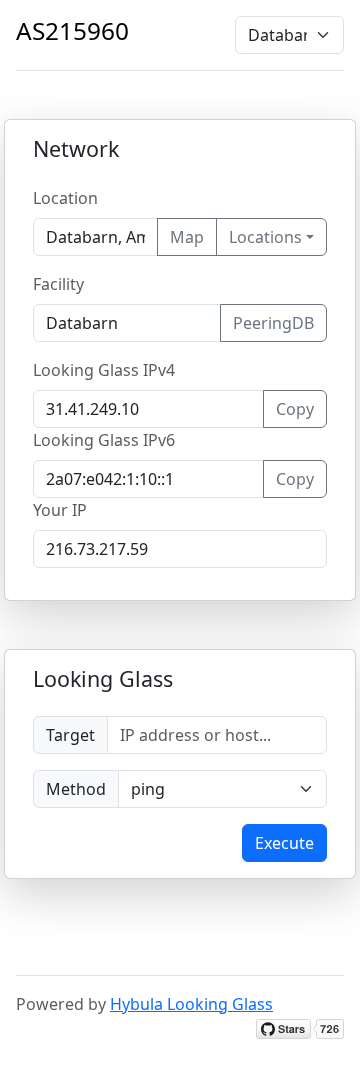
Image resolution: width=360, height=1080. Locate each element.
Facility (58, 284)
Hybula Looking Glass (191, 1004)
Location (65, 198)
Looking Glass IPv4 (104, 370)
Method (76, 789)
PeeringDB (273, 323)
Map (187, 237)
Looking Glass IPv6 (104, 440)
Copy (295, 409)
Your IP (60, 510)
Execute (284, 843)
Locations (265, 237)
